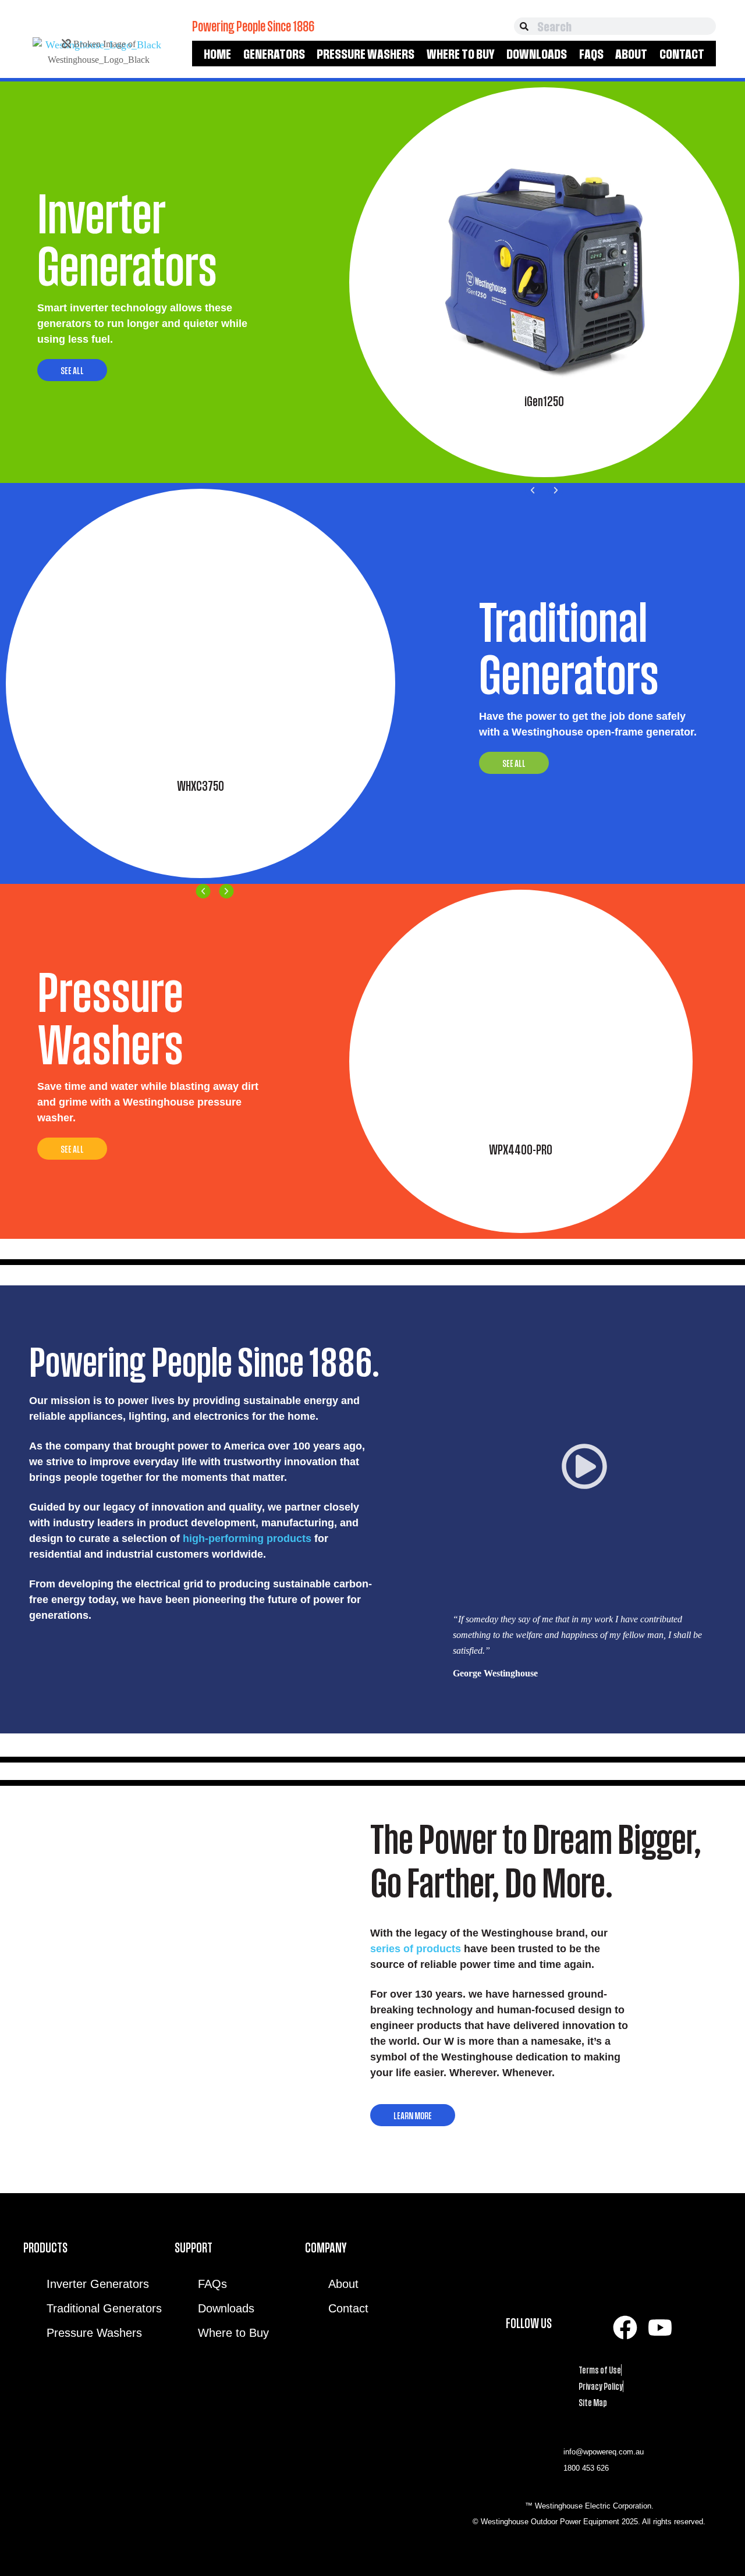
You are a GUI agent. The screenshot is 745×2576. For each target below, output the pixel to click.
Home (217, 54)
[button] (532, 490)
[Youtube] (660, 2328)
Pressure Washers (366, 54)
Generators (274, 54)
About (631, 54)
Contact (682, 54)
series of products (416, 1949)
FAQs (591, 54)
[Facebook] (625, 2328)
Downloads (537, 54)
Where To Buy (461, 54)
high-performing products (247, 1539)
